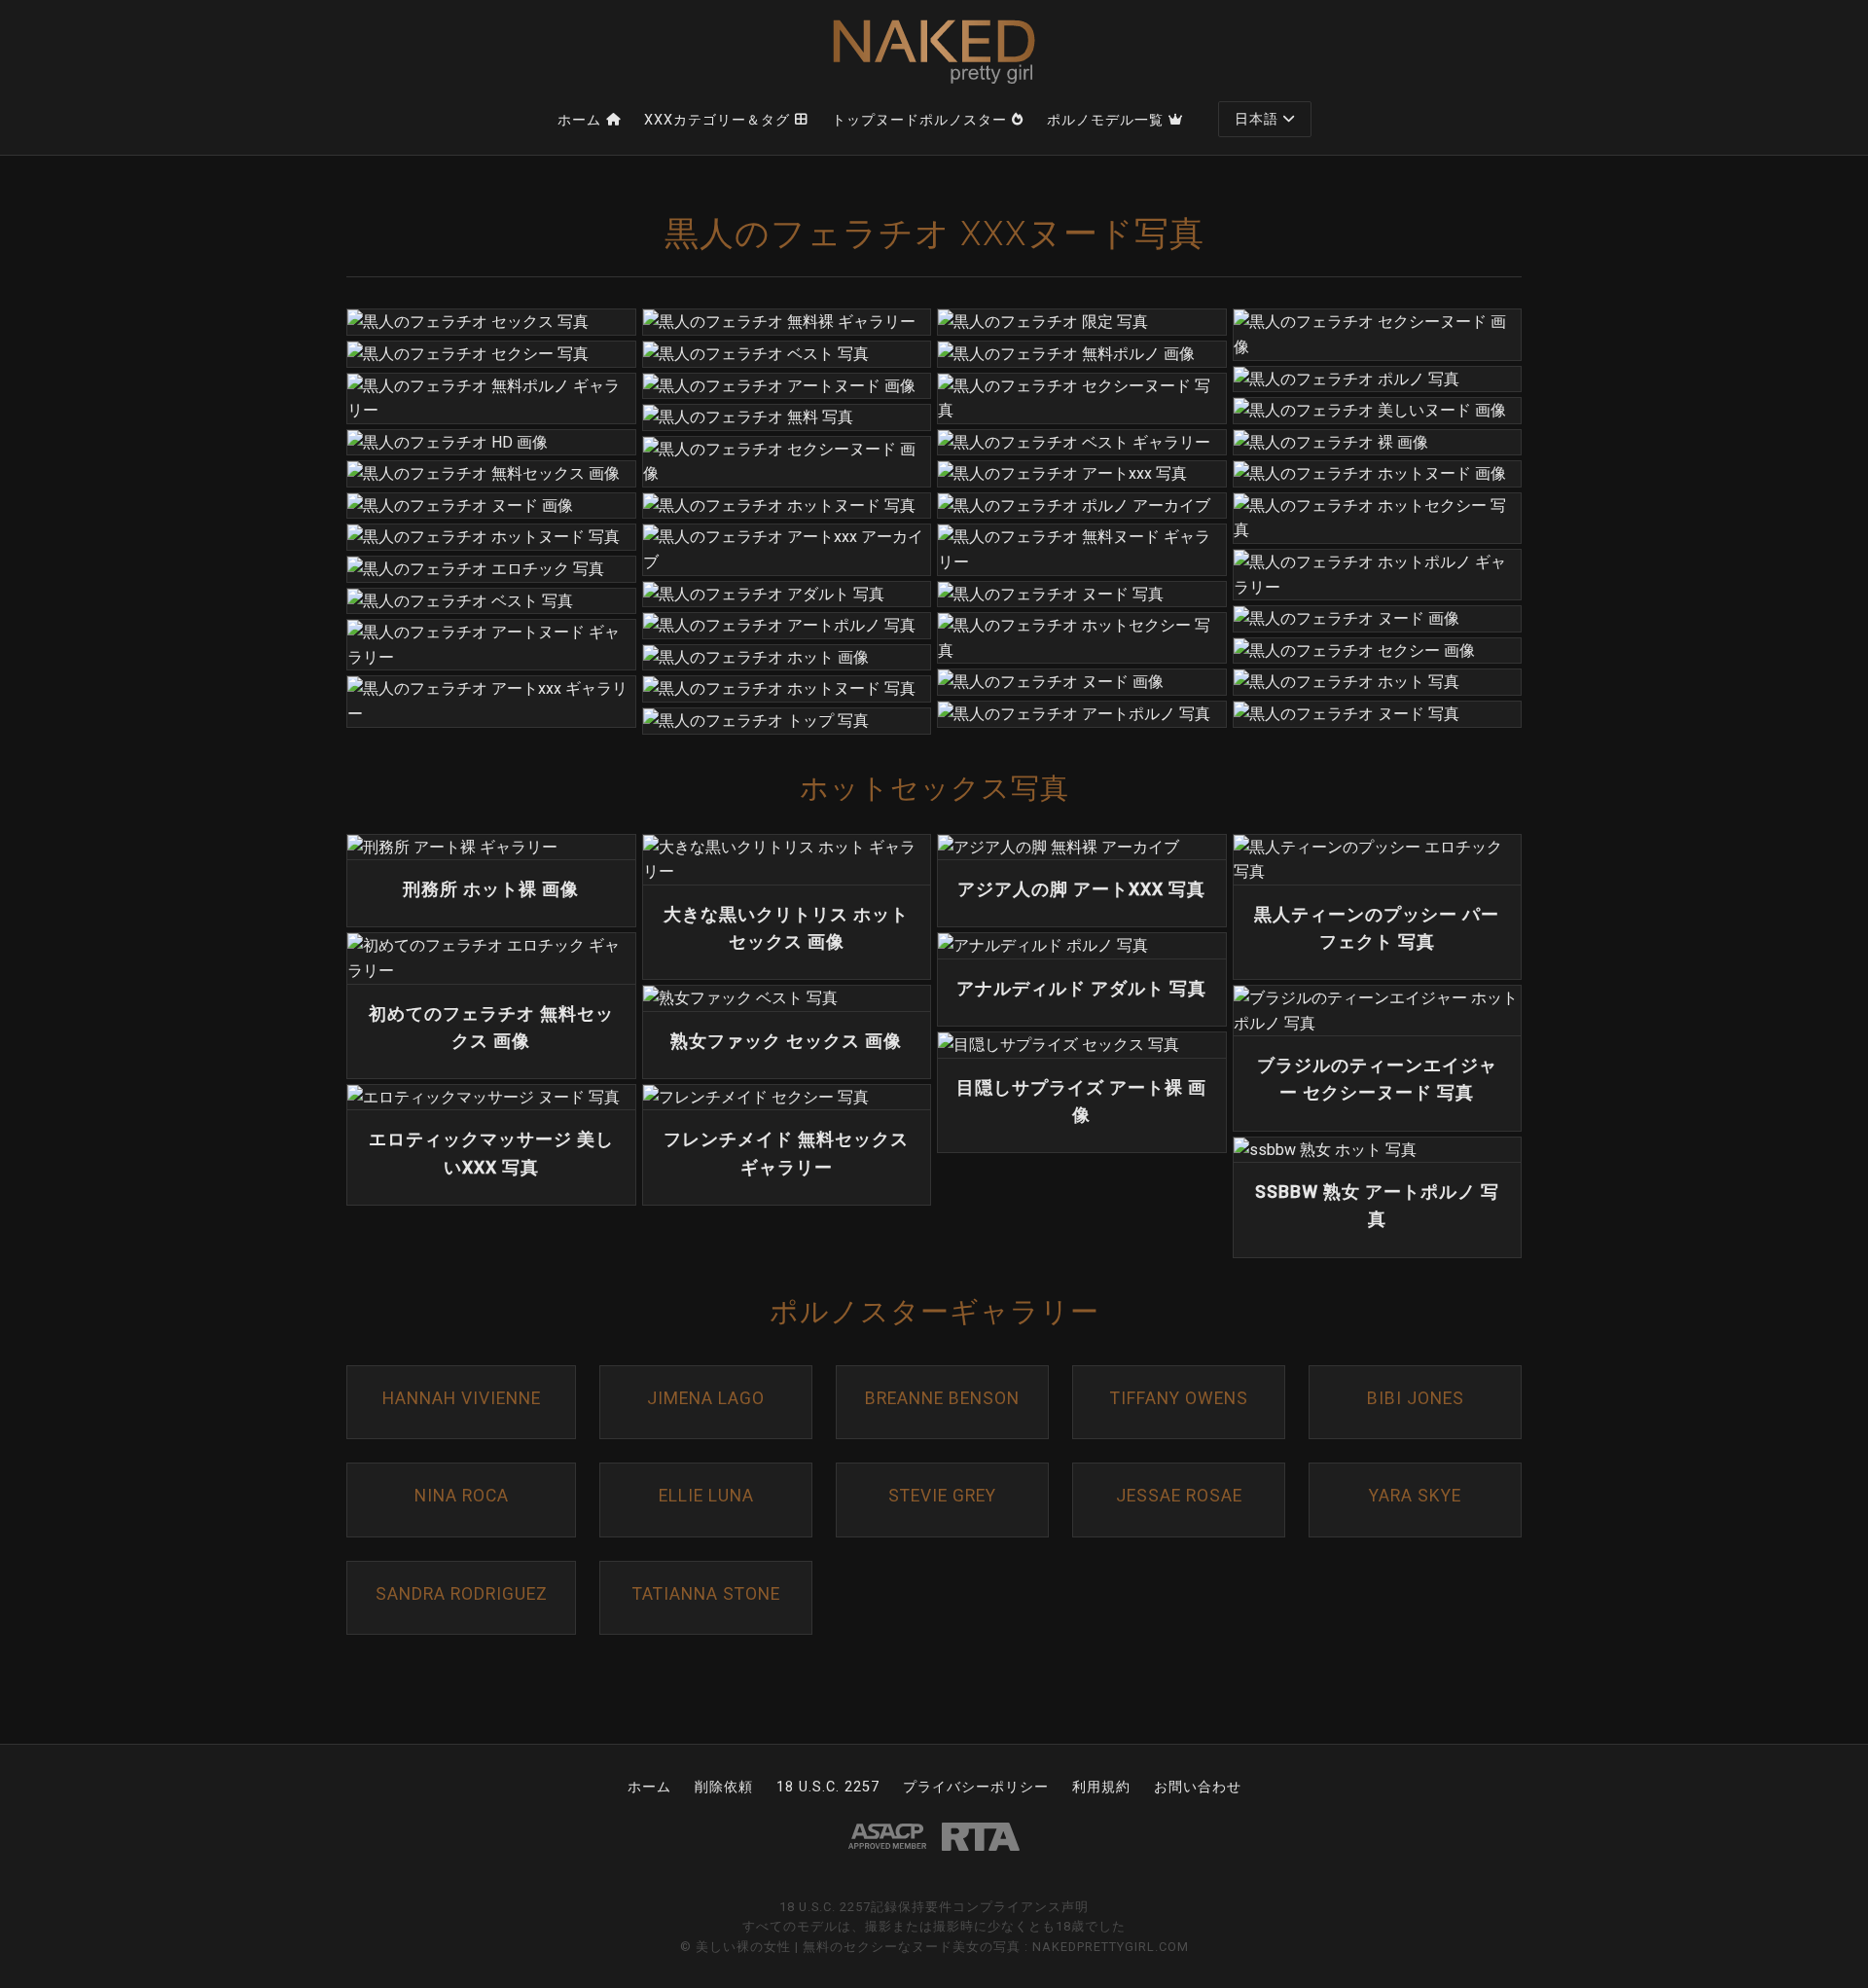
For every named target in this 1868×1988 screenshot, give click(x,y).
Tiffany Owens (1179, 1398)
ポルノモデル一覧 (1105, 120)
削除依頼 (724, 1787)
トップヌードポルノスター (919, 120)
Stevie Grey (942, 1496)
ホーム (579, 120)
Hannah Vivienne (462, 1398)
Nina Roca (462, 1496)
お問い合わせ (1198, 1787)
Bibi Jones (1416, 1398)
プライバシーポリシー (976, 1787)
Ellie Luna (706, 1496)
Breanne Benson (942, 1398)
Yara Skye (1415, 1496)
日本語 (1257, 119)
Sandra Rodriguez (462, 1594)
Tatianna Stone (706, 1594)
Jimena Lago (706, 1398)
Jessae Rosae (1179, 1496)
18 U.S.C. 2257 (828, 1787)
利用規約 (1101, 1787)
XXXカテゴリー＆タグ (717, 120)
